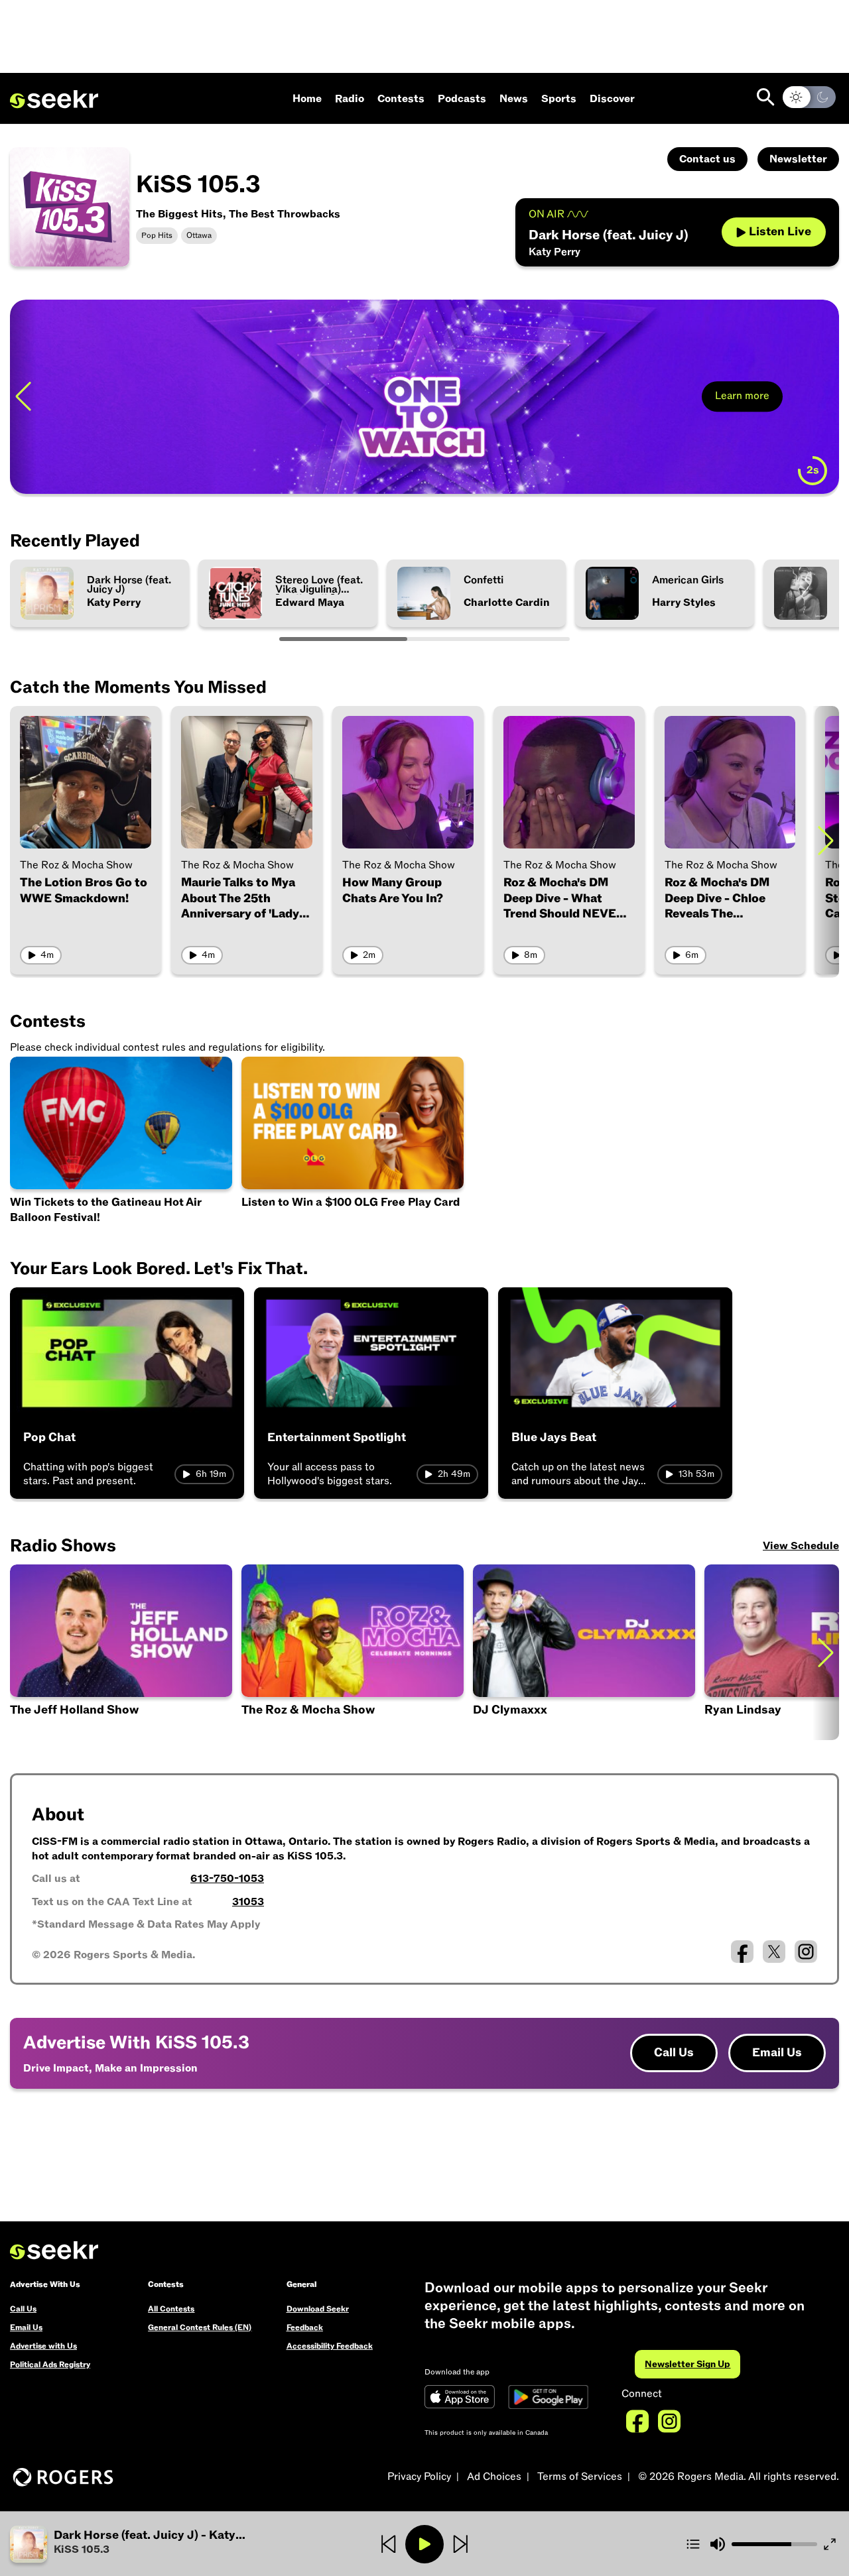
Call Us (674, 2053)
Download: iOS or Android (115, 466)
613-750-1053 (227, 1879)
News (514, 99)
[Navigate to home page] (54, 99)
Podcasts (462, 99)
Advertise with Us (43, 2346)
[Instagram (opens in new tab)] (806, 1952)
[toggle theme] (809, 97)
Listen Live (780, 232)
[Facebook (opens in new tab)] (742, 1952)
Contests (401, 99)
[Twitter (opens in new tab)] (774, 1952)
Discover (612, 99)
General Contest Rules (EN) (200, 2327)
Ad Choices (494, 2477)
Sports (559, 99)
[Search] (766, 97)
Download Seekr (318, 2309)
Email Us (777, 2053)
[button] (148, 2544)
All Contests (171, 2309)
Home (307, 99)
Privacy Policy (419, 2477)
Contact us (707, 159)
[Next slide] (826, 397)
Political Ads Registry (50, 2365)
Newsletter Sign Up (687, 2364)
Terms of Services (580, 2477)
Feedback (305, 2327)
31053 (248, 1902)
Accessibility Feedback (330, 2346)
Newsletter (798, 159)
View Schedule (801, 1546)
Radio (350, 99)
